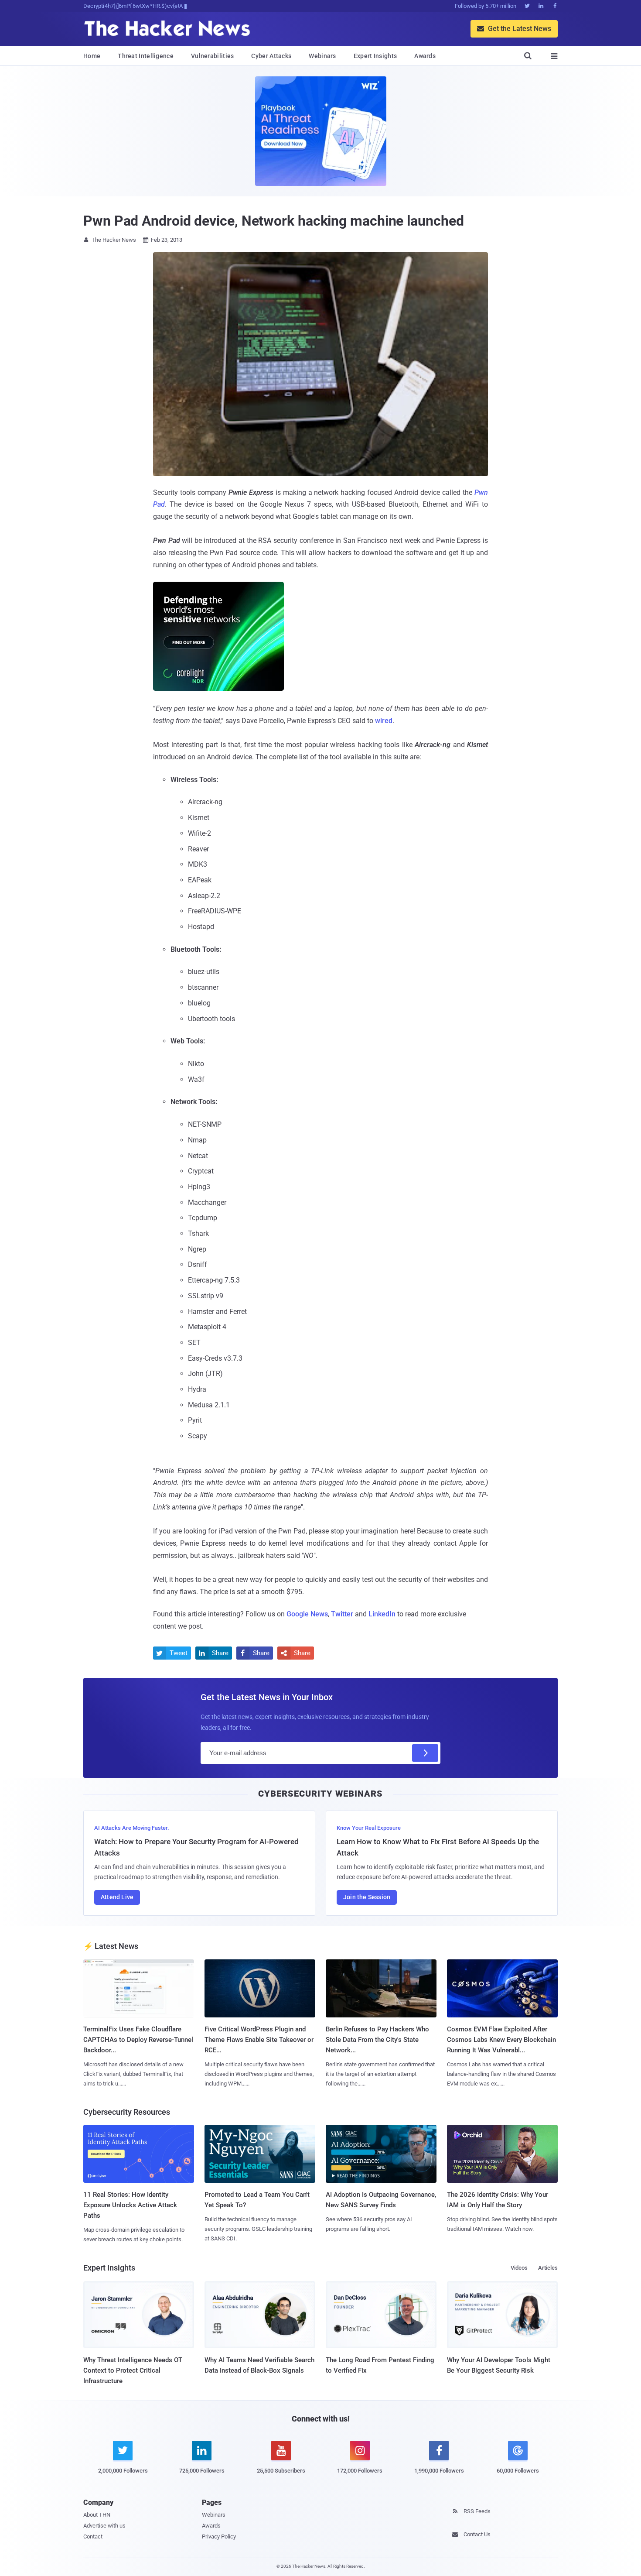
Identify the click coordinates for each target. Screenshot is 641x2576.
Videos (519, 2268)
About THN (97, 2515)
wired (384, 721)
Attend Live (117, 1897)
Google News (307, 1614)
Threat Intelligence (146, 56)
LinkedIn (382, 1614)
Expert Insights (375, 56)
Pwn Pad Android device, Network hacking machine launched (273, 221)
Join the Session (367, 1897)
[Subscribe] (425, 1753)
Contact (93, 2537)
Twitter (342, 1614)
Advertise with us (104, 2526)
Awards (425, 56)
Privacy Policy (219, 2537)
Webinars (322, 56)
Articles (548, 2268)
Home (92, 56)
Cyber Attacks (271, 56)
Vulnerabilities (213, 56)
